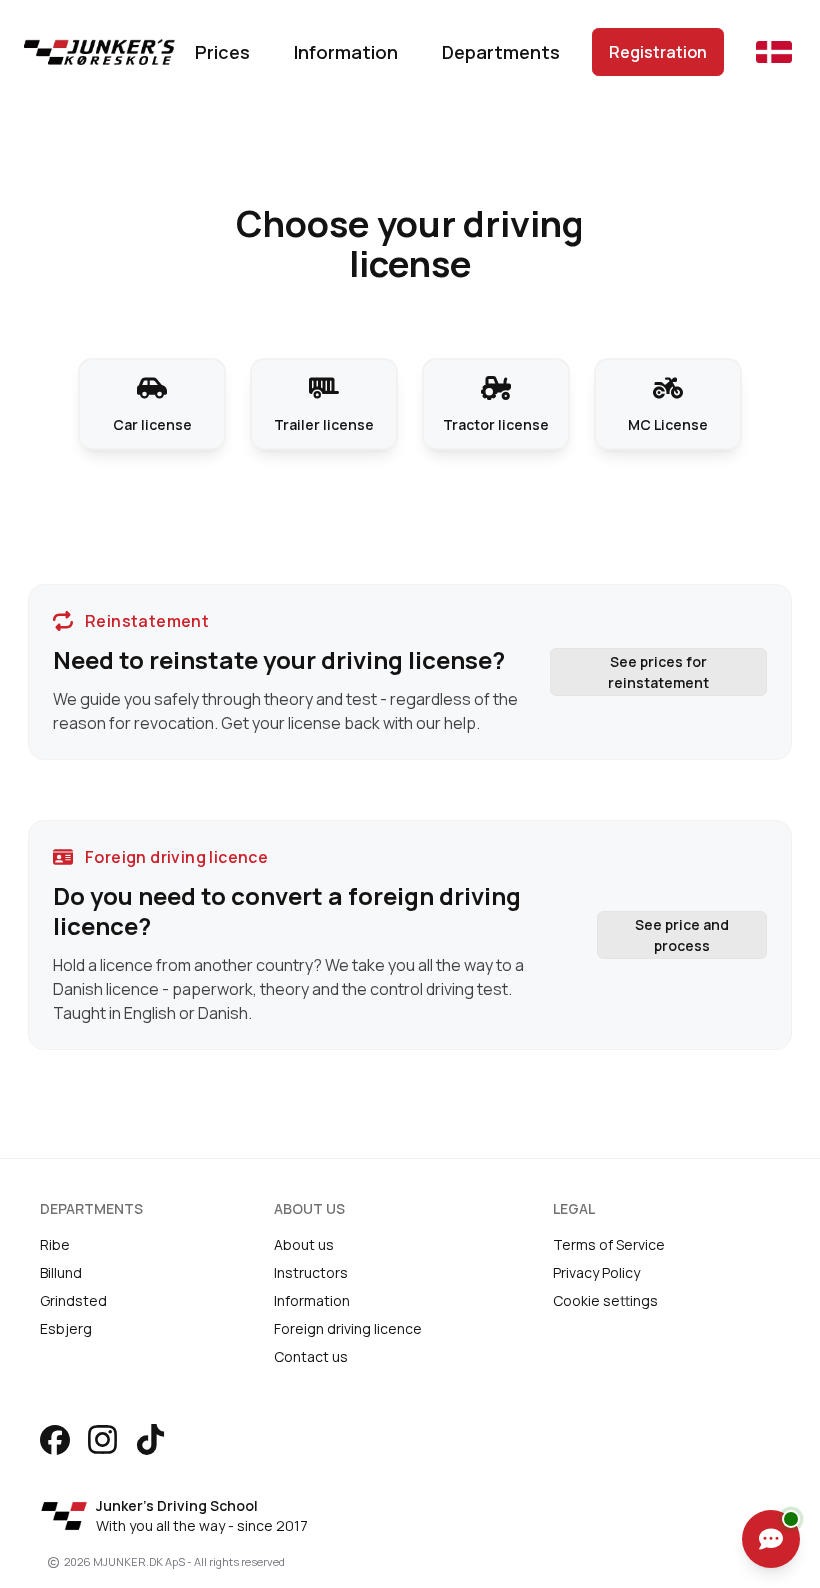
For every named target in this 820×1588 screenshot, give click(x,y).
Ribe (55, 1244)
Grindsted (73, 1300)
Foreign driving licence (348, 1328)
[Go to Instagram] (102, 1439)
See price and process (682, 935)
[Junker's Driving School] (91, 52)
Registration (658, 52)
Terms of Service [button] (609, 1244)
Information (346, 52)
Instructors (311, 1272)
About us (304, 1244)
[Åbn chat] (771, 1539)
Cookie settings (605, 1300)
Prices (222, 52)
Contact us (311, 1356)
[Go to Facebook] (55, 1440)
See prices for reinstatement (658, 672)
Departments (501, 52)
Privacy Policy (596, 1272)
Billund (61, 1272)
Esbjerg (66, 1328)
